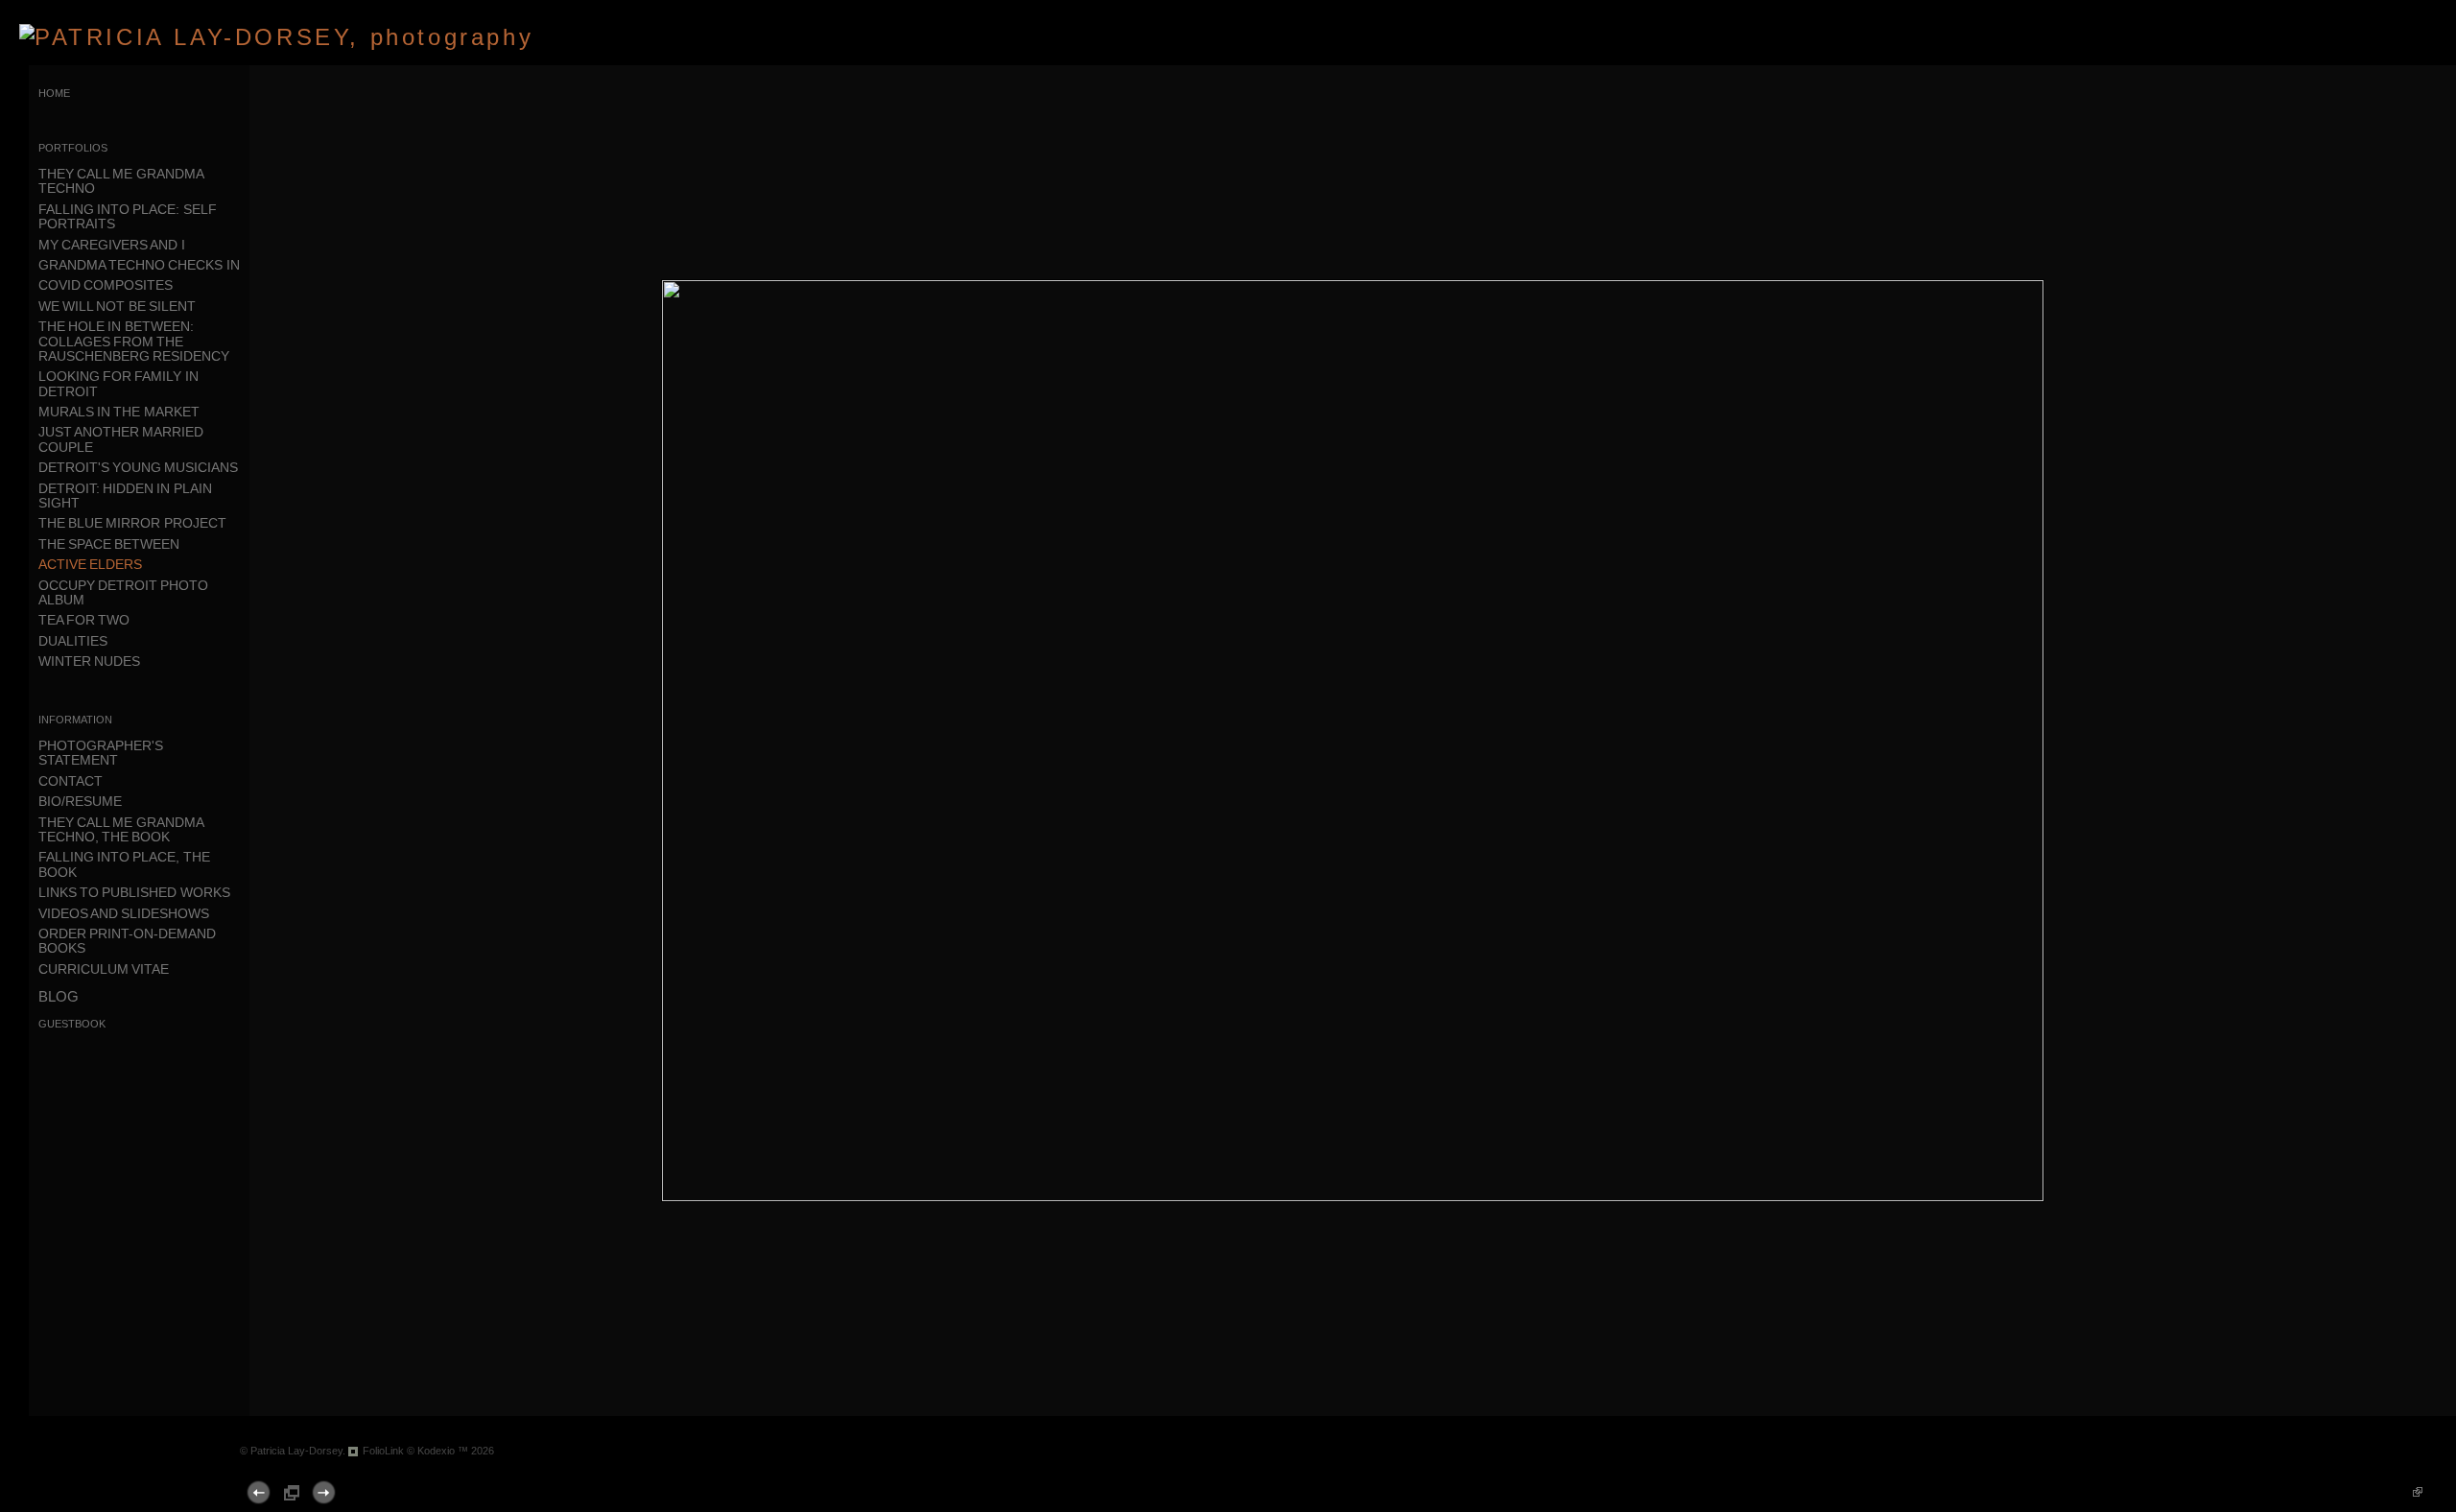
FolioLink (383, 1451)
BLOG (59, 996)
